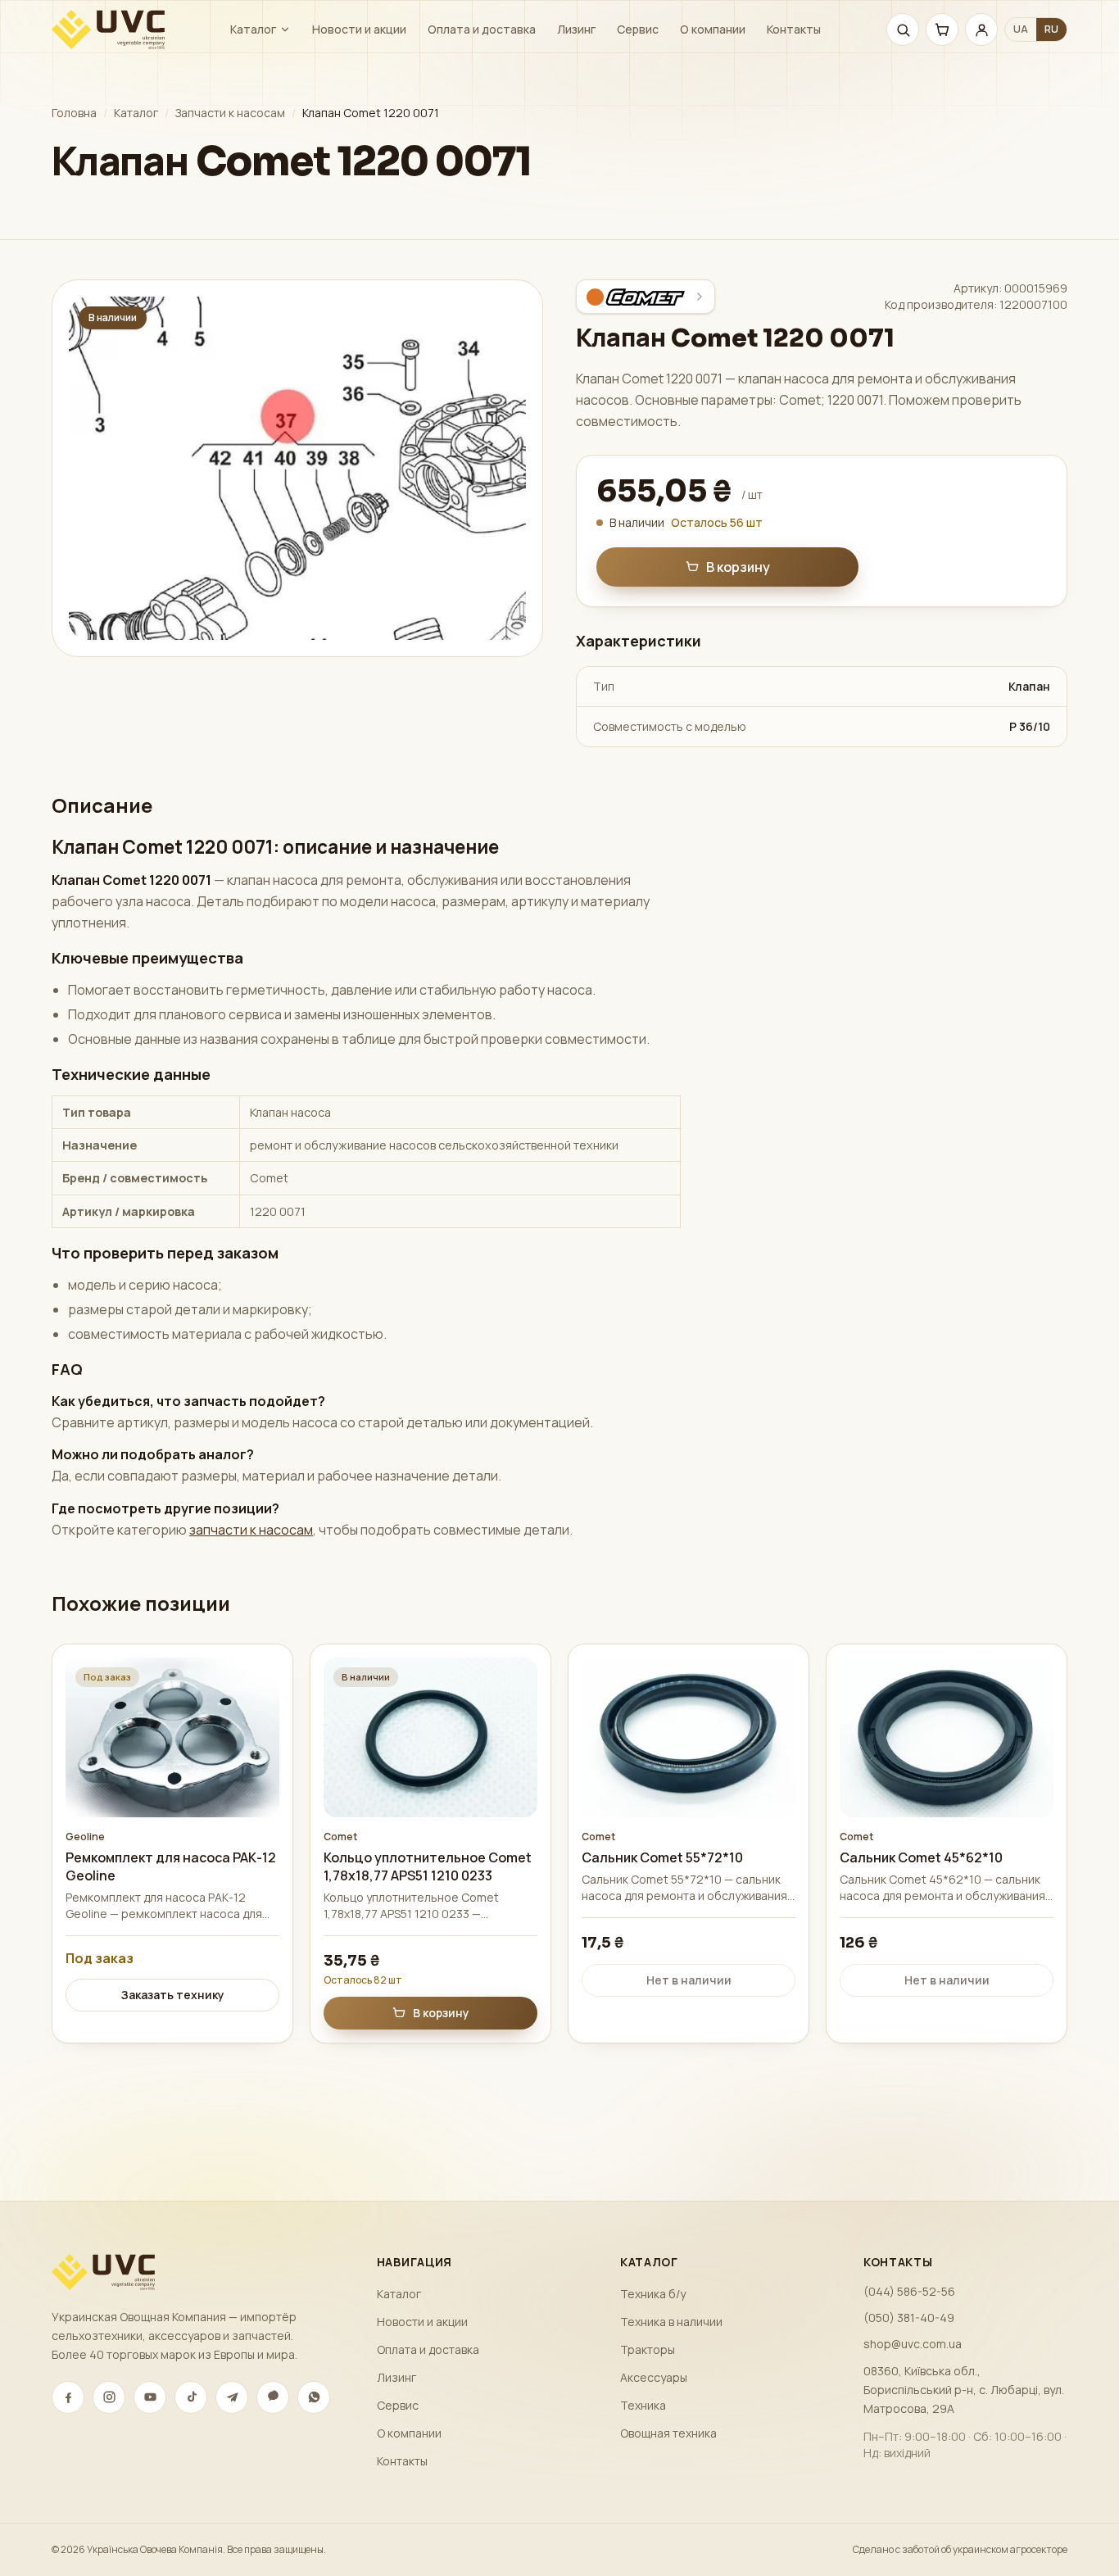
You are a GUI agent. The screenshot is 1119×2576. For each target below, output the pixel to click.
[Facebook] (68, 2397)
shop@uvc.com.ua (913, 2344)
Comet (340, 1837)
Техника (643, 2405)
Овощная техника (668, 2433)
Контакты (794, 29)
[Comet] (646, 297)
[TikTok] (191, 2397)
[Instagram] (109, 2397)
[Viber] (273, 2397)
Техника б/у (653, 2294)
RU (1051, 29)
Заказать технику (173, 1995)
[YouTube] (150, 2397)
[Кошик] (942, 29)
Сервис (638, 29)
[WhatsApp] (314, 2397)
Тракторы (648, 2349)
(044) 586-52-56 (909, 2291)
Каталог (253, 29)
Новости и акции (359, 29)
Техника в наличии (671, 2322)
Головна (74, 113)
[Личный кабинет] (981, 29)
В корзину (738, 567)
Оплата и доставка (482, 29)
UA (1021, 29)
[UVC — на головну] (108, 29)
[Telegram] (232, 2397)
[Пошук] (903, 29)
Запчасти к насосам (230, 113)
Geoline (85, 1837)
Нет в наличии (689, 1980)
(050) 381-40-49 (909, 2317)
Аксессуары (654, 2377)
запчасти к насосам (251, 1530)
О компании (713, 29)
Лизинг (576, 29)
